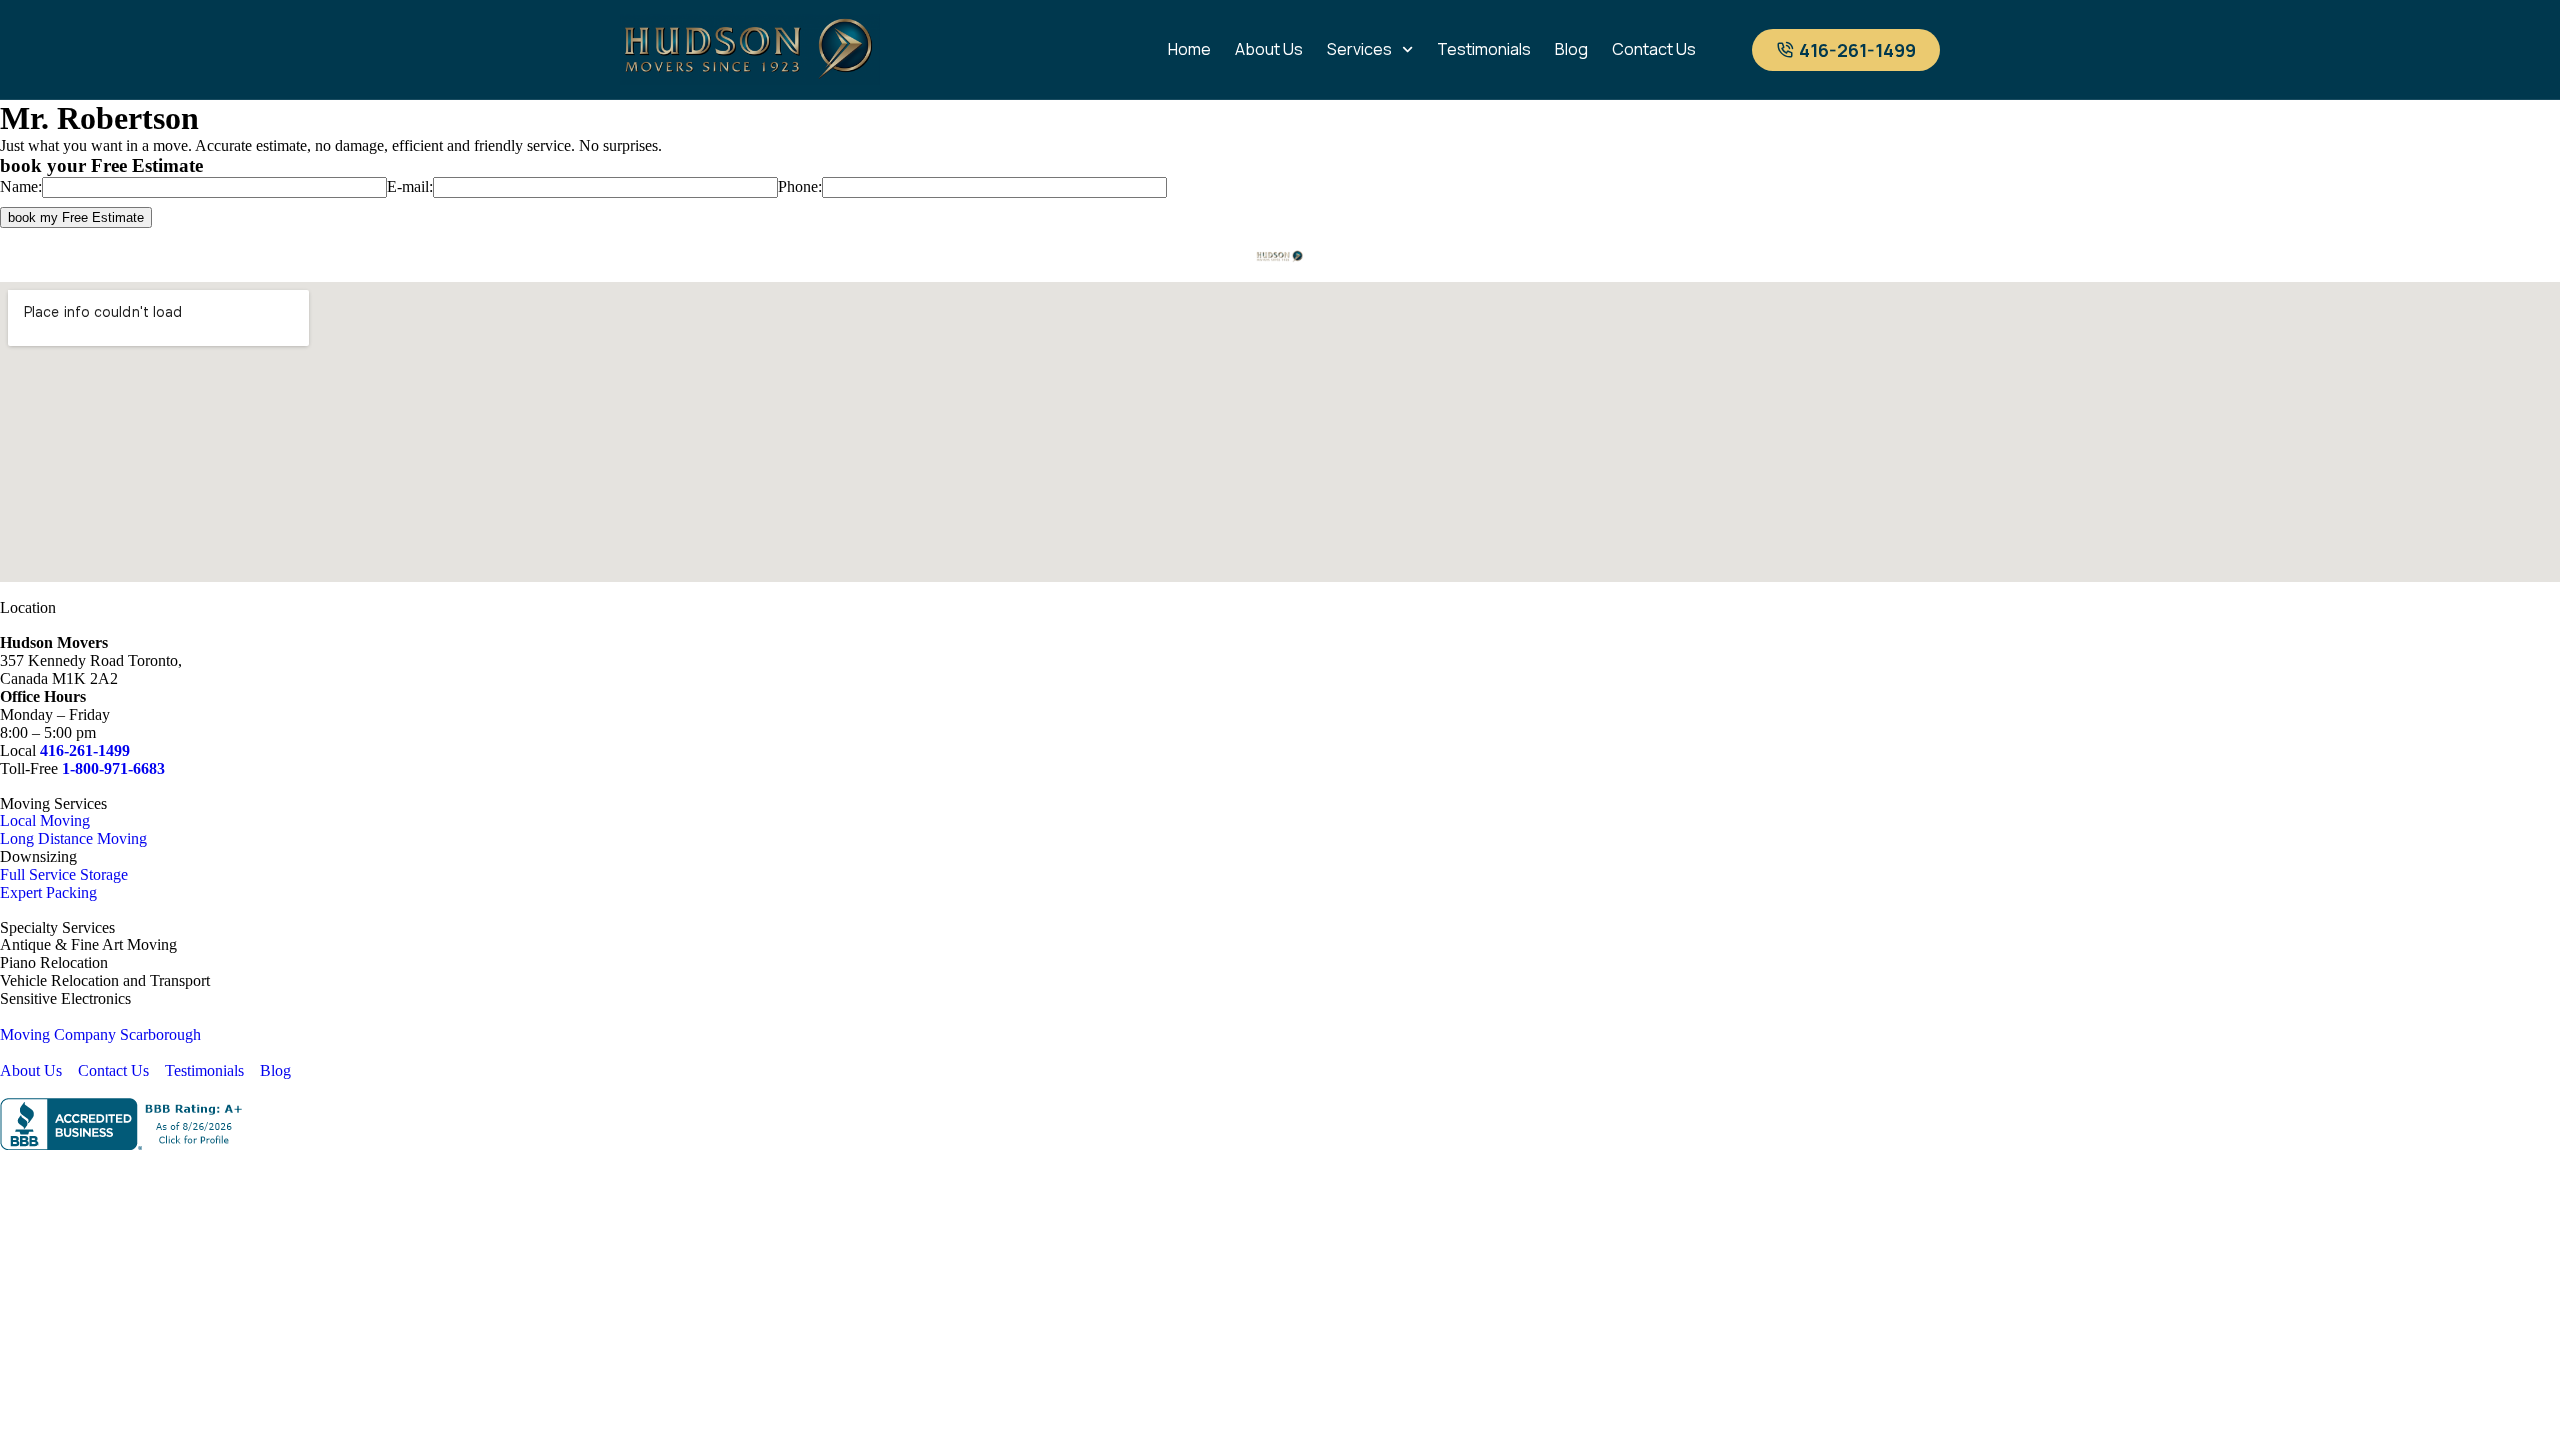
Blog (1571, 49)
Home (1189, 49)
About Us (1269, 49)
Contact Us (1654, 49)
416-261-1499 (85, 750)
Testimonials (1484, 49)
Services (1359, 49)
